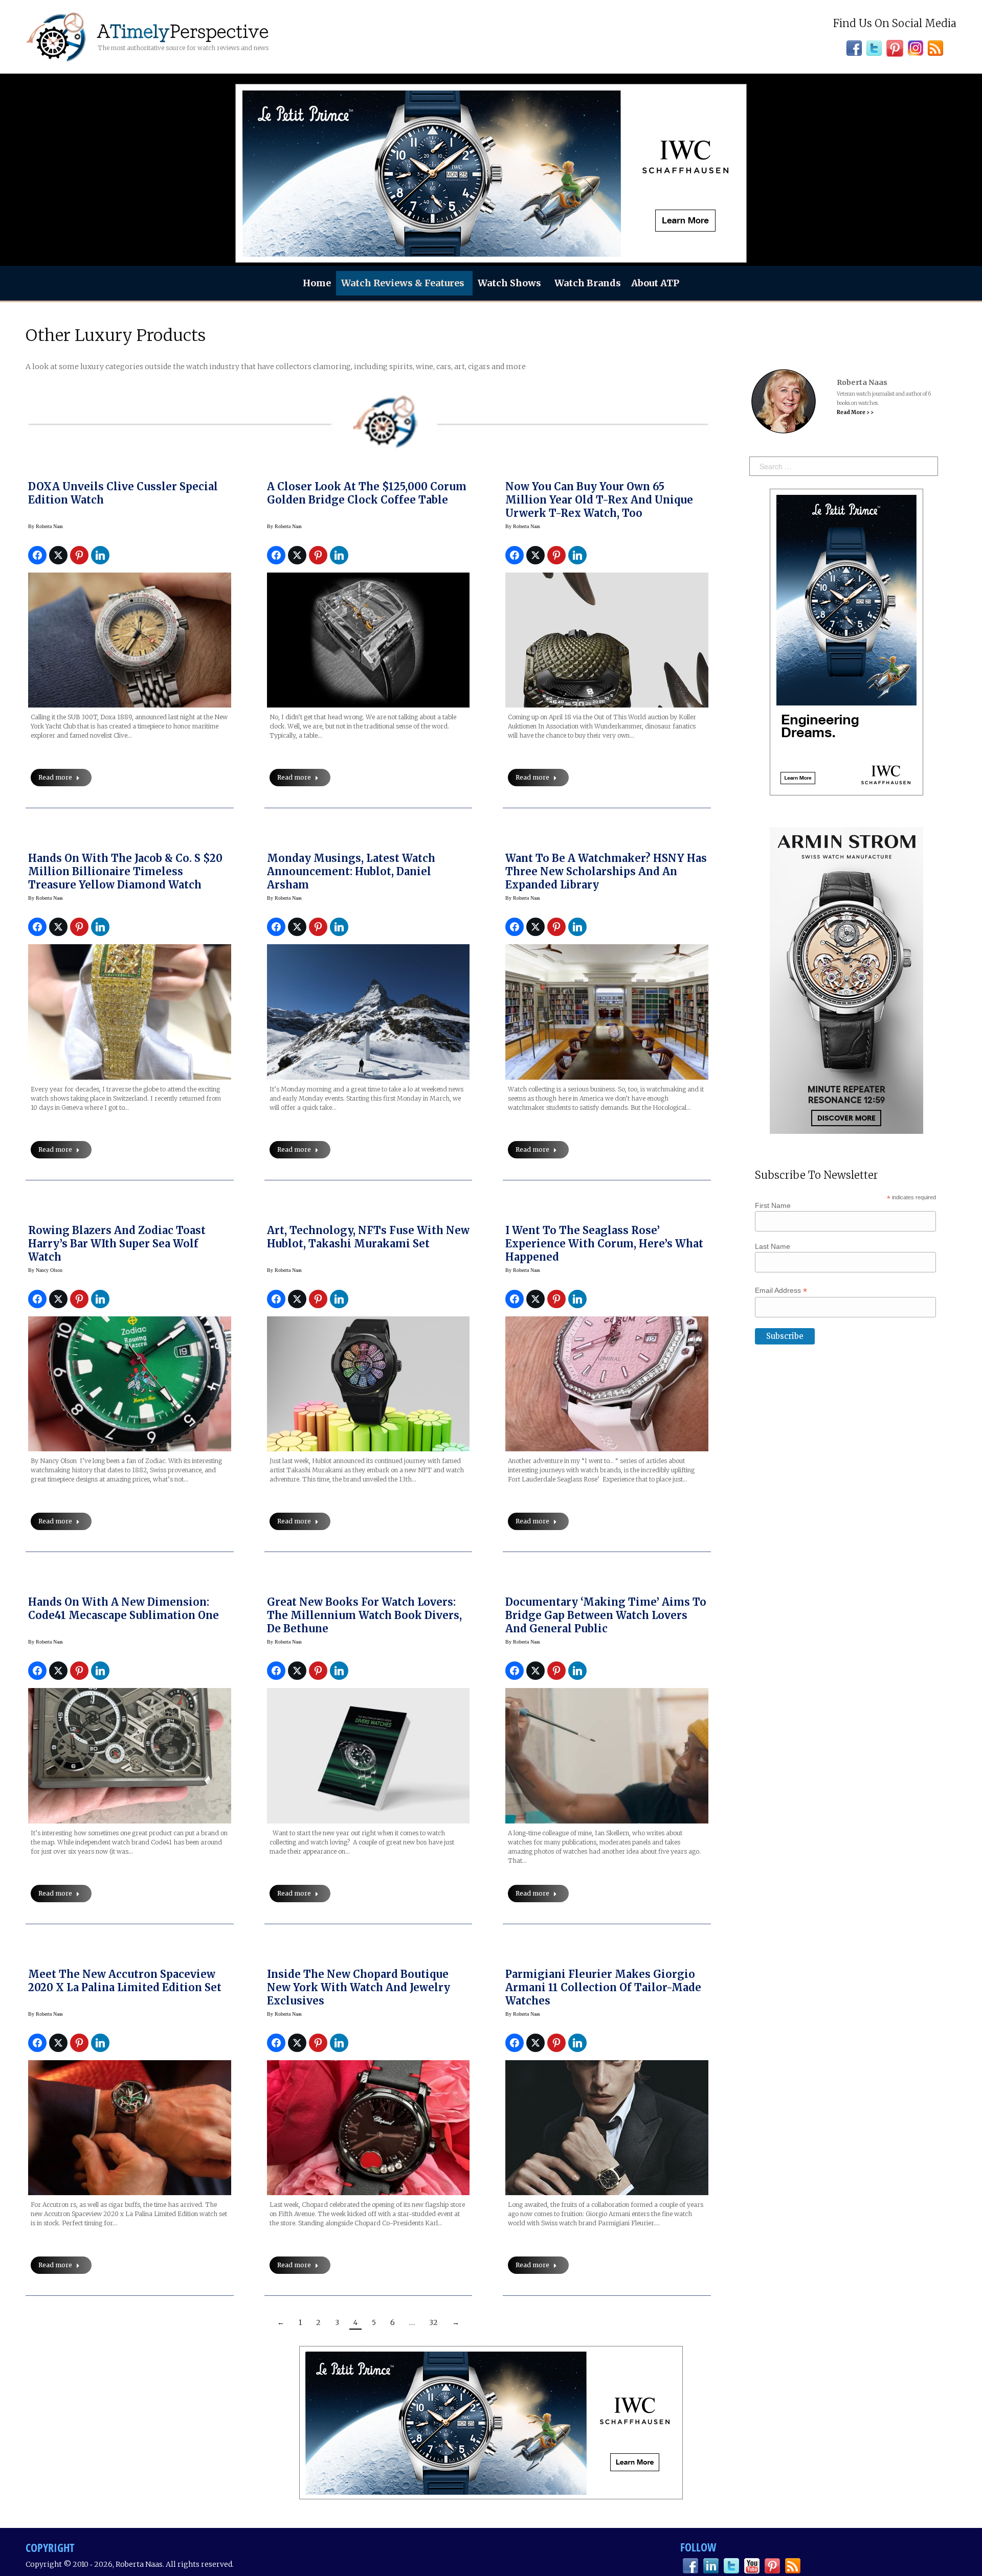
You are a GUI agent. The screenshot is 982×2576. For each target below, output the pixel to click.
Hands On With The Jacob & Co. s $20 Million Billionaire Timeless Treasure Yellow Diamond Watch (125, 871)
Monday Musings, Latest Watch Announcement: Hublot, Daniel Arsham (351, 871)
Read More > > (855, 412)
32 (433, 2322)
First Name (773, 1205)
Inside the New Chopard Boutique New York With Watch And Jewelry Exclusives (359, 1987)
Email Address (781, 1291)
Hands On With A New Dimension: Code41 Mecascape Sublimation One (124, 1609)
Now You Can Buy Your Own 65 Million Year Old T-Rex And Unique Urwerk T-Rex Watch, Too (599, 500)
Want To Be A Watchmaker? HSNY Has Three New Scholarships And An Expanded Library (606, 871)
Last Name (773, 1246)
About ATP (655, 283)
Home (317, 283)
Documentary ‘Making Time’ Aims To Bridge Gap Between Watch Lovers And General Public (606, 1615)
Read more (55, 777)
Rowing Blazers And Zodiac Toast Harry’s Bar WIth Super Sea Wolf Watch (117, 1244)
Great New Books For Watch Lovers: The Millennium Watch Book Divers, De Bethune (364, 1615)
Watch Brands (588, 283)
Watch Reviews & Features (403, 283)
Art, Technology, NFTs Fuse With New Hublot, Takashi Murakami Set (368, 1237)
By (46, 526)
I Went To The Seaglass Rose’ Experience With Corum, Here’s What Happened (604, 1244)
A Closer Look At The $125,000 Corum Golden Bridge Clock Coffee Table (367, 493)
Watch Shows (509, 283)
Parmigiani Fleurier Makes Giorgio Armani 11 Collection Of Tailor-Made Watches (603, 1987)
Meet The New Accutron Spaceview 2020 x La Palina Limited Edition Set (125, 1981)
